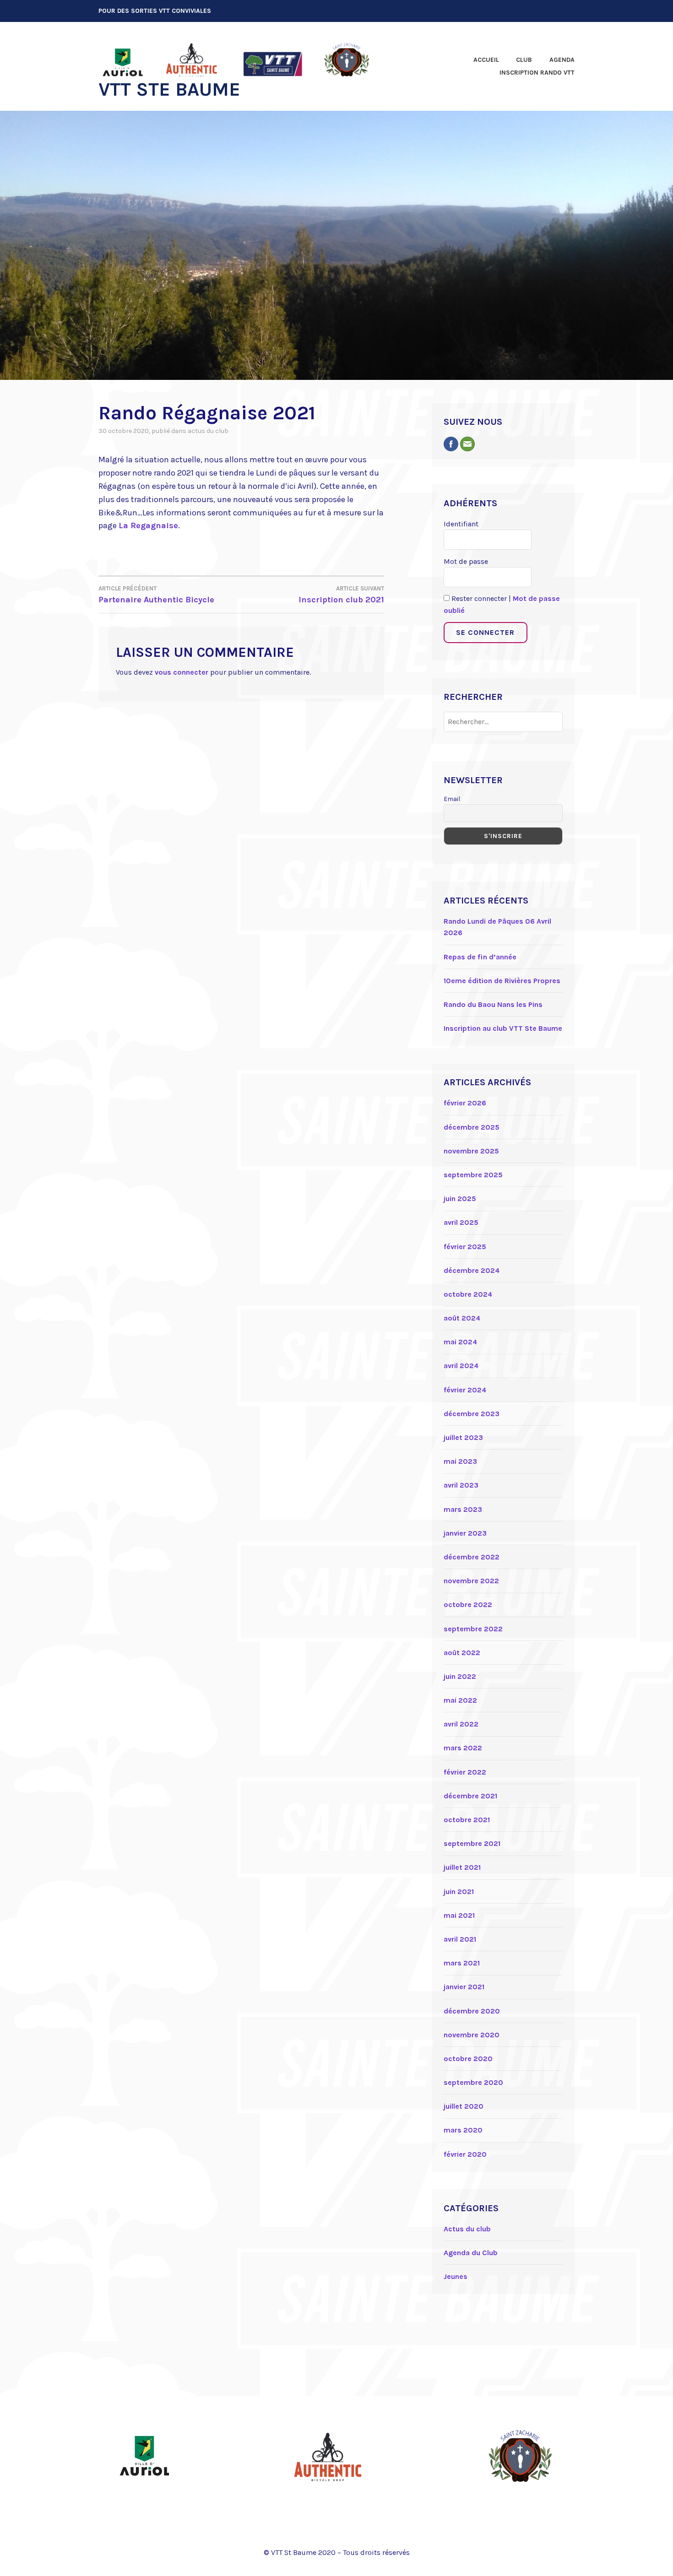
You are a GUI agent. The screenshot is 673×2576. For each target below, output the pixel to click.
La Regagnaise (148, 525)
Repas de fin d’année (480, 957)
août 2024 (462, 1318)
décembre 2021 (470, 1796)
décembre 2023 (472, 1414)
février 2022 (465, 1772)
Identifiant (461, 524)
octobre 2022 (468, 1605)
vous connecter (182, 672)
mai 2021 (459, 1915)
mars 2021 (462, 1963)
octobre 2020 (468, 2059)
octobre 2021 (467, 1820)
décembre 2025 (472, 1127)
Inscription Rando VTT (537, 73)
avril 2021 (460, 1939)
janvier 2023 (465, 1533)
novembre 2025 (471, 1151)
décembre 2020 (472, 2011)
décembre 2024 (472, 1270)
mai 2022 (460, 1700)
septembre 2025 (473, 1175)
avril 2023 (461, 1485)
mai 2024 (460, 1342)
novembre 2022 (471, 1581)
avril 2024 (461, 1366)
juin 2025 (460, 1199)
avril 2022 (461, 1724)
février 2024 (465, 1390)
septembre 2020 (473, 2082)
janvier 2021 (464, 1987)
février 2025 (465, 1247)
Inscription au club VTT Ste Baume (503, 1028)
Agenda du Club (471, 2253)
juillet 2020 (464, 2106)
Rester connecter (478, 598)
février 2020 (465, 2154)
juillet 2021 (462, 1867)
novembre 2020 (472, 2035)
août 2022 (462, 1653)
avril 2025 (461, 1222)
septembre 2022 (473, 1629)
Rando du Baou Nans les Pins (493, 1004)
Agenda (562, 60)
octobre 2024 (468, 1294)
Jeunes (456, 2276)
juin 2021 (459, 1891)
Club (524, 60)
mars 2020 (463, 2130)
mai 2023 (460, 1461)
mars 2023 (463, 1509)
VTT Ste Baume (169, 89)
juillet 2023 (463, 1437)
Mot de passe (466, 561)
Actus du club (208, 431)
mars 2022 (463, 1748)
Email (452, 799)
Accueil (486, 60)
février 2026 (465, 1103)
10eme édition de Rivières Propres (502, 981)
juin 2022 (460, 1676)
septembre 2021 (472, 1843)
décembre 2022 (472, 1557)
